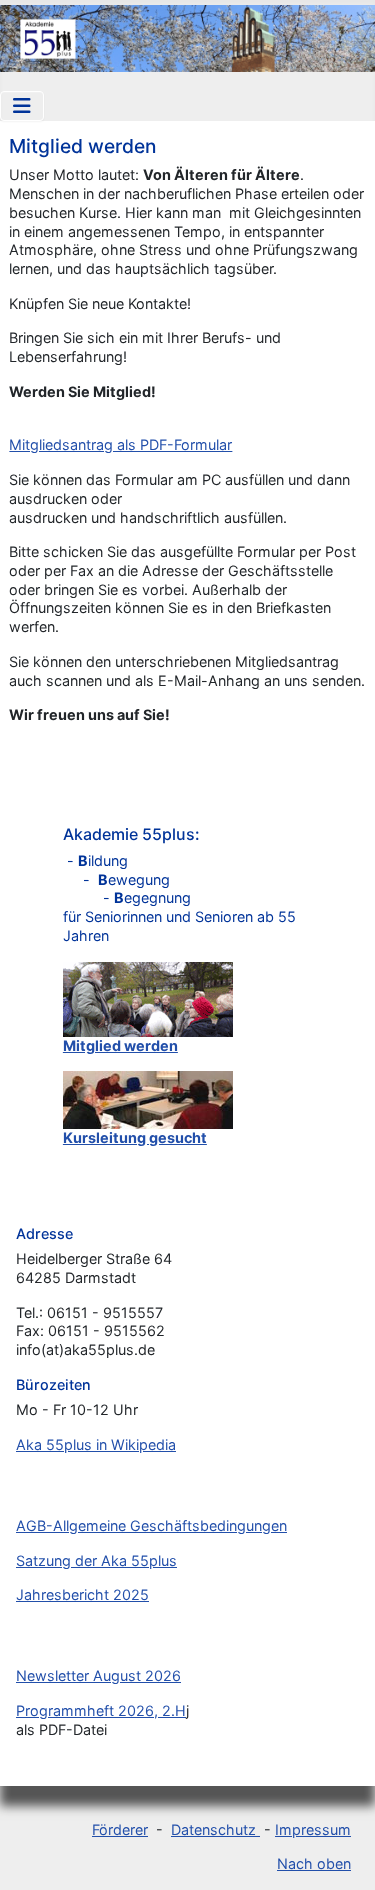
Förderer (120, 1829)
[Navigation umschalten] (22, 106)
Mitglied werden (120, 1045)
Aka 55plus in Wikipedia (96, 1444)
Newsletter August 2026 (98, 1675)
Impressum (313, 1829)
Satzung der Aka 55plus (96, 1560)
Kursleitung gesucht (135, 1137)
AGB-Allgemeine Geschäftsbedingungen (151, 1525)
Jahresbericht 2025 (82, 1594)
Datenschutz (215, 1829)
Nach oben (314, 1863)
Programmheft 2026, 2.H (101, 1710)
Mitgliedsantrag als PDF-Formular (120, 444)
